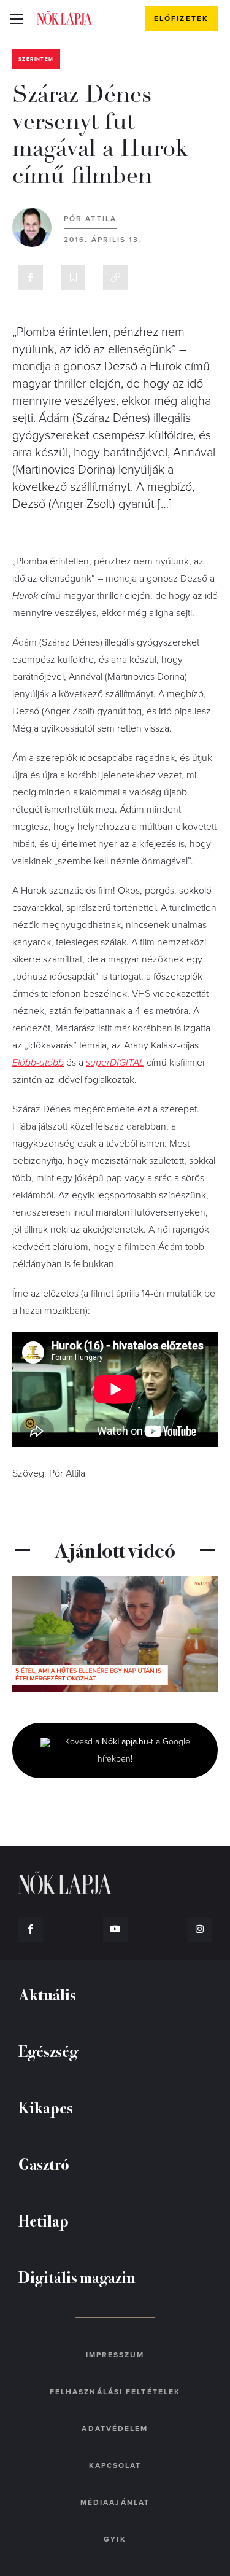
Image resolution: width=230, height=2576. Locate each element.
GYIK (115, 2539)
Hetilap (44, 2220)
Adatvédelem (115, 2429)
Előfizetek (181, 18)
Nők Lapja (64, 18)
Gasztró (44, 2164)
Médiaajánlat (115, 2502)
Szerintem (36, 59)
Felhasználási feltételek (115, 2392)
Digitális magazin (77, 2277)
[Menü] (16, 18)
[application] (115, 1634)
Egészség (48, 2051)
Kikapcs (46, 2107)
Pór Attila (90, 219)
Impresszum (115, 2355)
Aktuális (47, 1994)
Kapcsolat (115, 2465)
